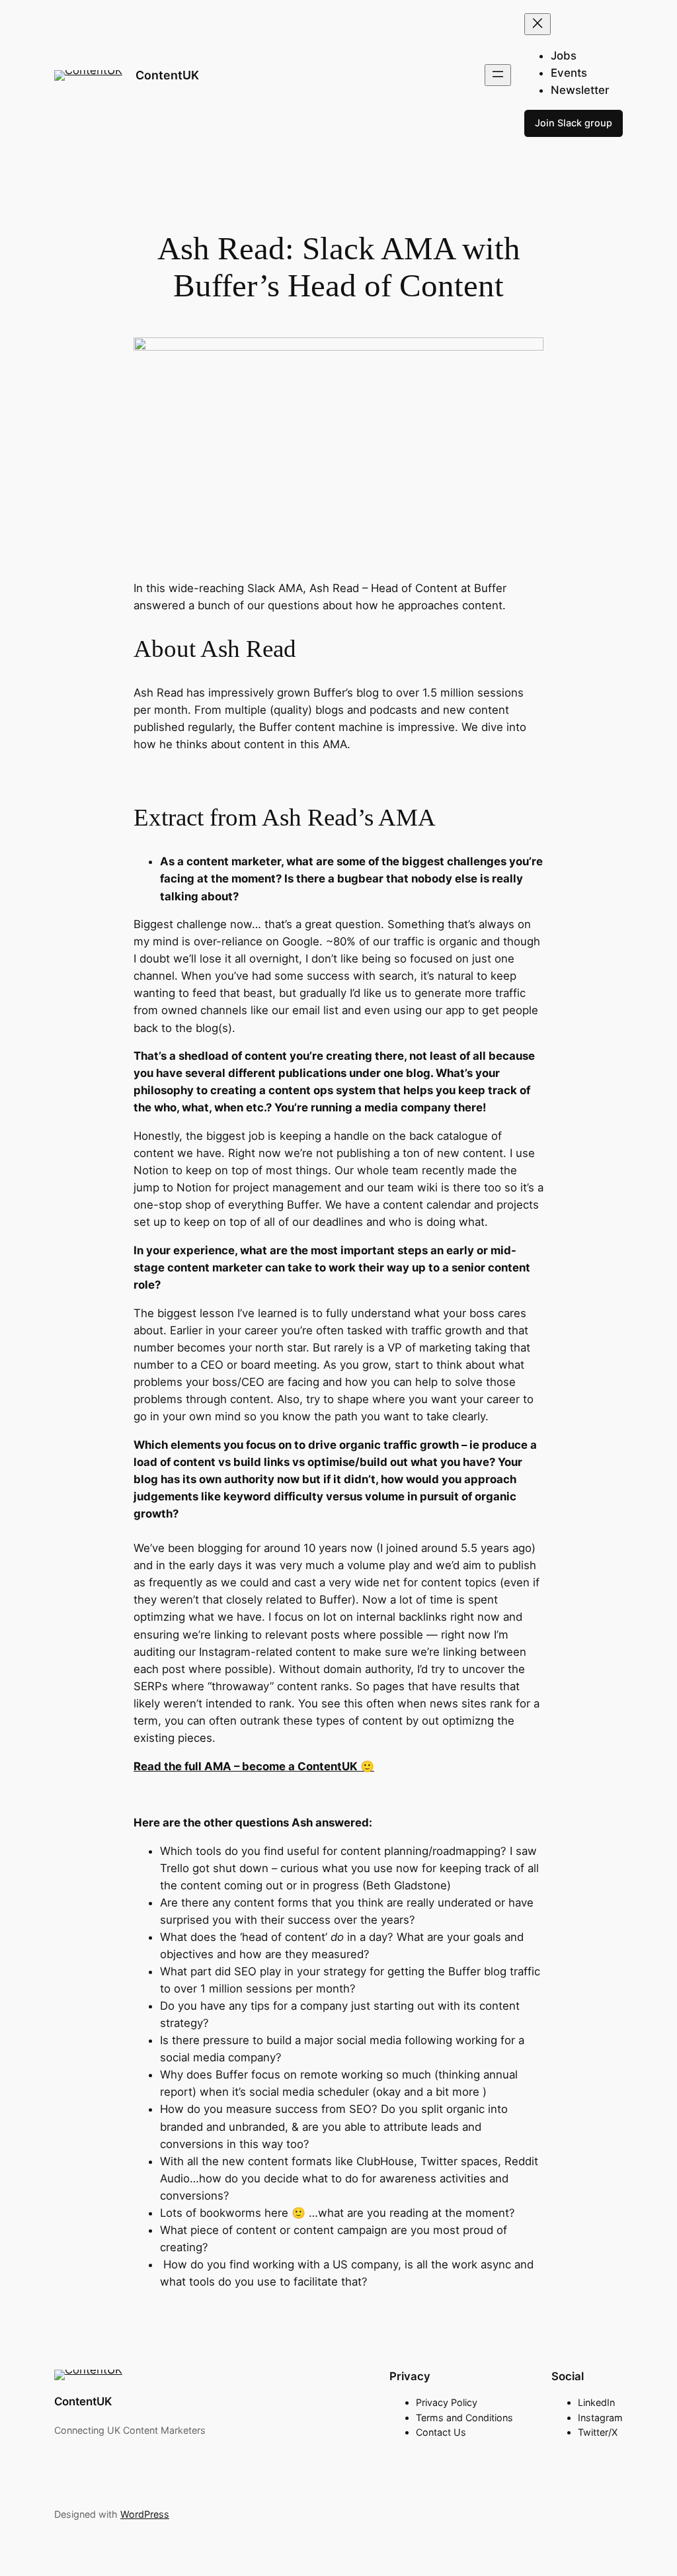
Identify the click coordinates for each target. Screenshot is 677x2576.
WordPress (145, 2514)
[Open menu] (498, 75)
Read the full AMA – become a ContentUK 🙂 (254, 1766)
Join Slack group (574, 123)
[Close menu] (538, 24)
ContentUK (167, 75)
